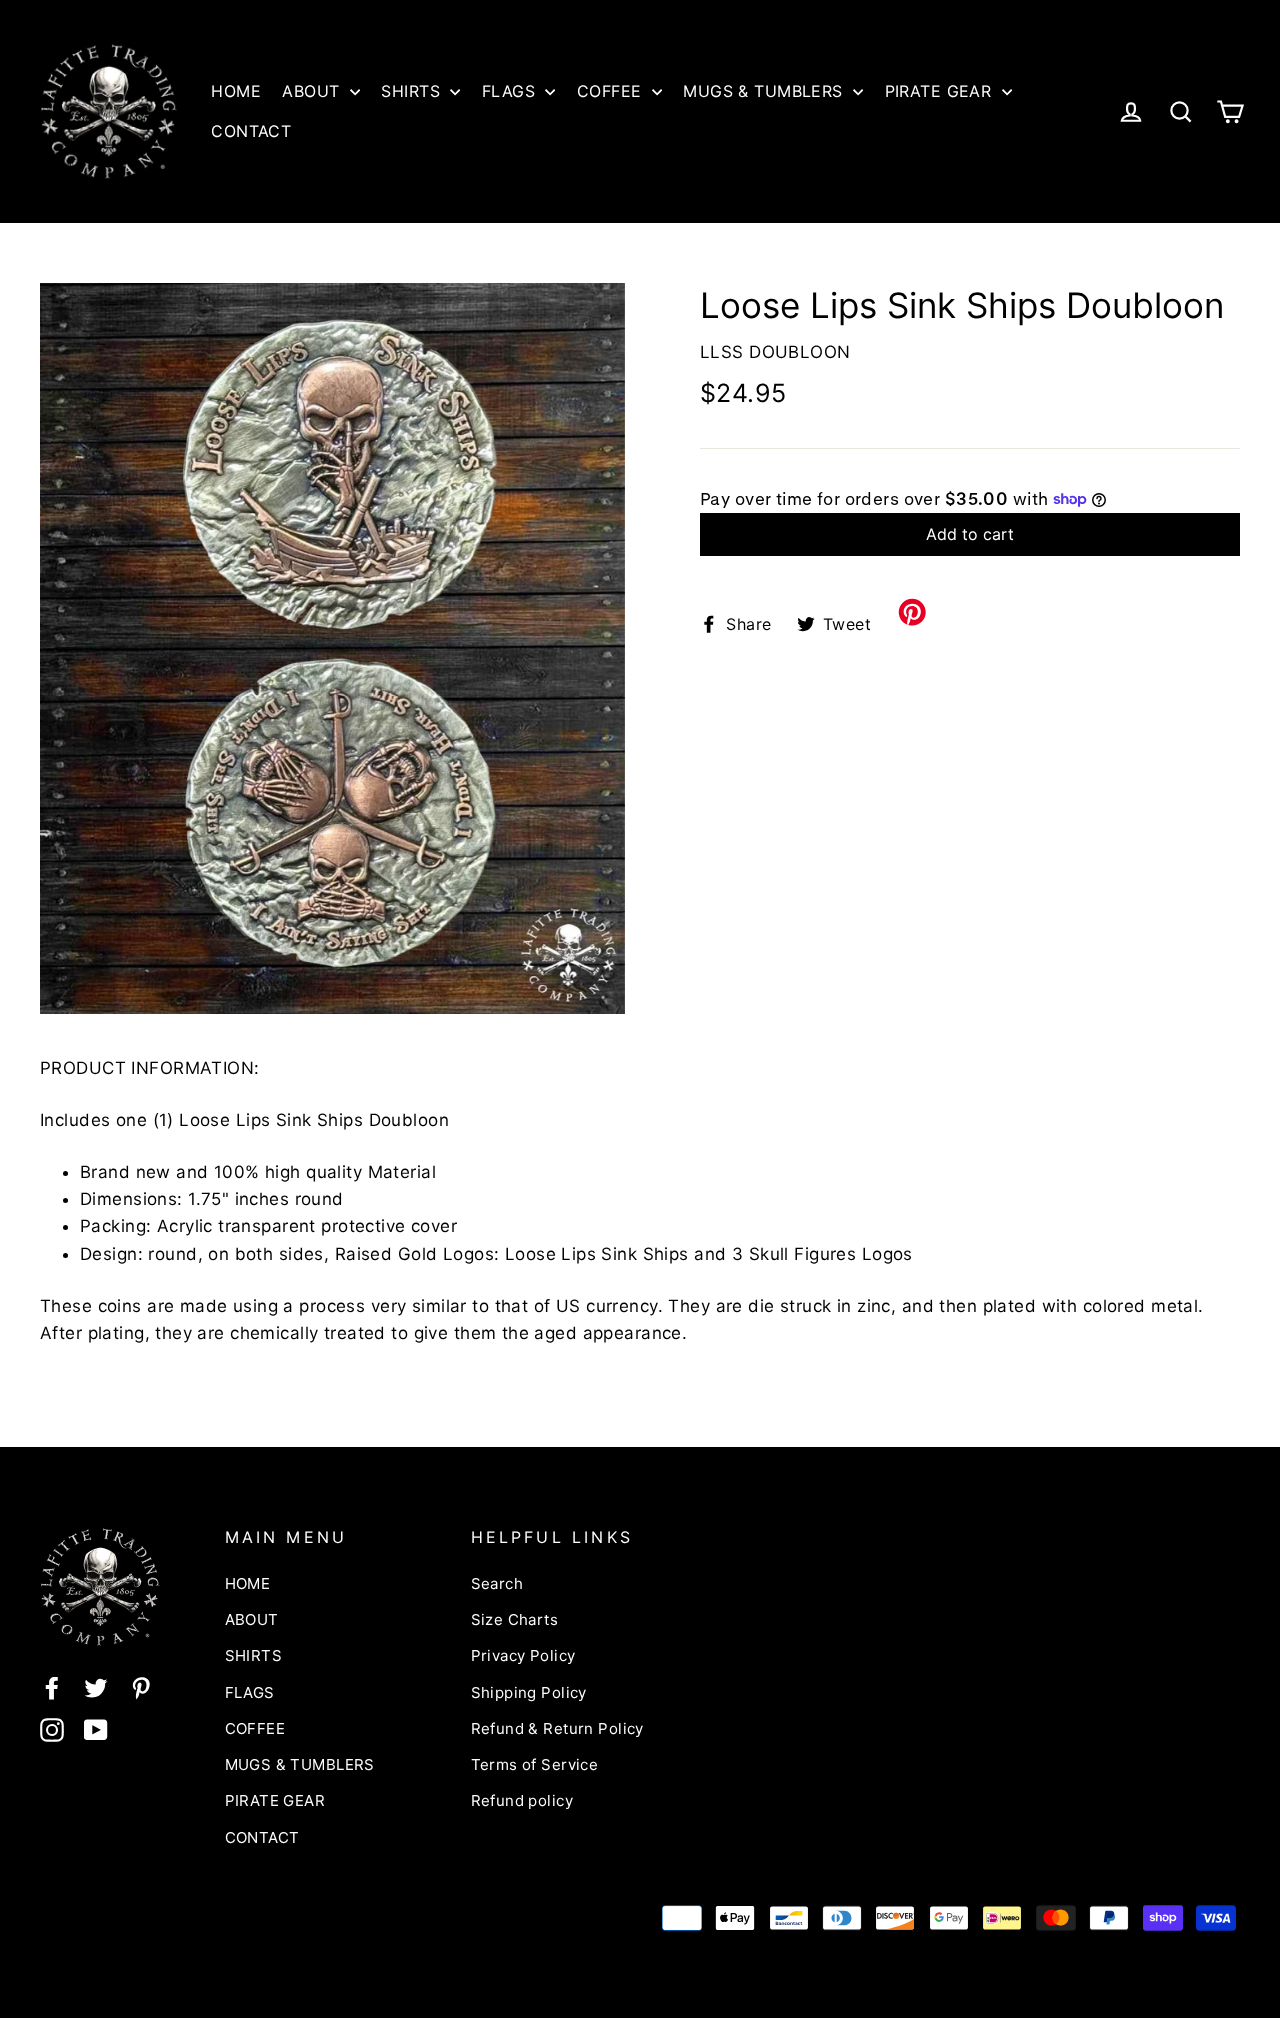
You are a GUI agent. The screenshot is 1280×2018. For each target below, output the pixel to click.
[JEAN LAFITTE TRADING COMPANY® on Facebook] (52, 1687)
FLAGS (511, 91)
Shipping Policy (529, 1692)
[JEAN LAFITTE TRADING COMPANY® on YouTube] (96, 1729)
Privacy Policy (523, 1655)
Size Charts (515, 1619)
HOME (236, 91)
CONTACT (251, 131)
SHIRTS (413, 91)
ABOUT (313, 91)
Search (497, 1583)
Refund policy (522, 1800)
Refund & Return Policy (557, 1728)
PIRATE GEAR (941, 91)
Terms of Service (535, 1764)
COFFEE (612, 91)
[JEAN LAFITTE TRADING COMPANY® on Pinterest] (141, 1687)
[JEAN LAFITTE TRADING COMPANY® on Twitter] (96, 1687)
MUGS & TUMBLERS (765, 91)
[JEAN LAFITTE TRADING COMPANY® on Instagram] (52, 1729)
